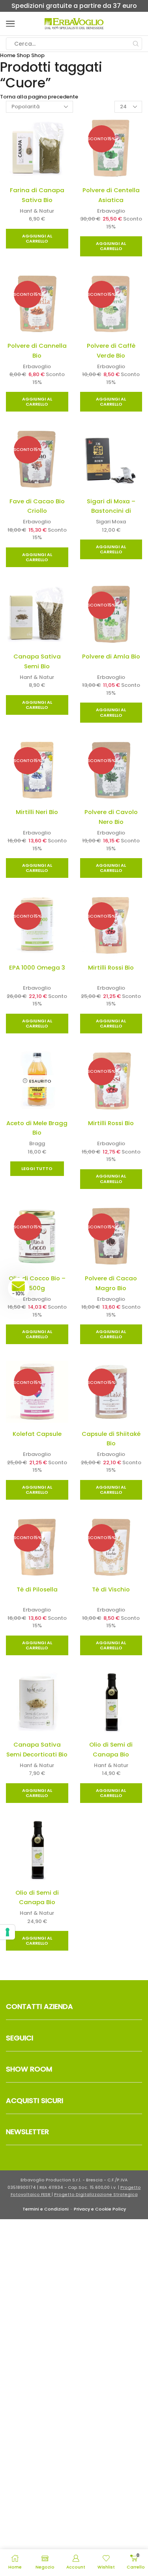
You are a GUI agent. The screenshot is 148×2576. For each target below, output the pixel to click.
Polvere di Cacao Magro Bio (111, 1283)
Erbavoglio (111, 211)
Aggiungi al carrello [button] (37, 238)
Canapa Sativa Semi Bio (37, 661)
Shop (23, 55)
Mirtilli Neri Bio (37, 812)
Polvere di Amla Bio (111, 656)
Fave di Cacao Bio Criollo (37, 506)
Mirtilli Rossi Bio (111, 967)
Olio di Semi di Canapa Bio (111, 1749)
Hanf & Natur (37, 211)
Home (8, 55)
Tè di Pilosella (37, 1589)
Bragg (37, 1143)
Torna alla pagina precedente (39, 97)
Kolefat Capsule (37, 1434)
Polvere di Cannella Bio (37, 351)
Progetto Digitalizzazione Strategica (96, 2195)
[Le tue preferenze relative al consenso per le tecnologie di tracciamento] (7, 1932)
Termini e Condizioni (46, 2209)
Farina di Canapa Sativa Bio (37, 195)
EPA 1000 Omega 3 (37, 967)
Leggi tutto (37, 1168)
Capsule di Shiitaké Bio (111, 1439)
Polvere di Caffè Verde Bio (111, 351)
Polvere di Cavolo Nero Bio (111, 817)
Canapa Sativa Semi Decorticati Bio (37, 1749)
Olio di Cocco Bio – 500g (37, 1283)
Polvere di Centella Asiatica (111, 195)
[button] (19, 1288)
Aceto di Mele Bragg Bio (37, 1128)
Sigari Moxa (111, 522)
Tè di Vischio (111, 1589)
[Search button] (136, 44)
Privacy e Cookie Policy (100, 2209)
